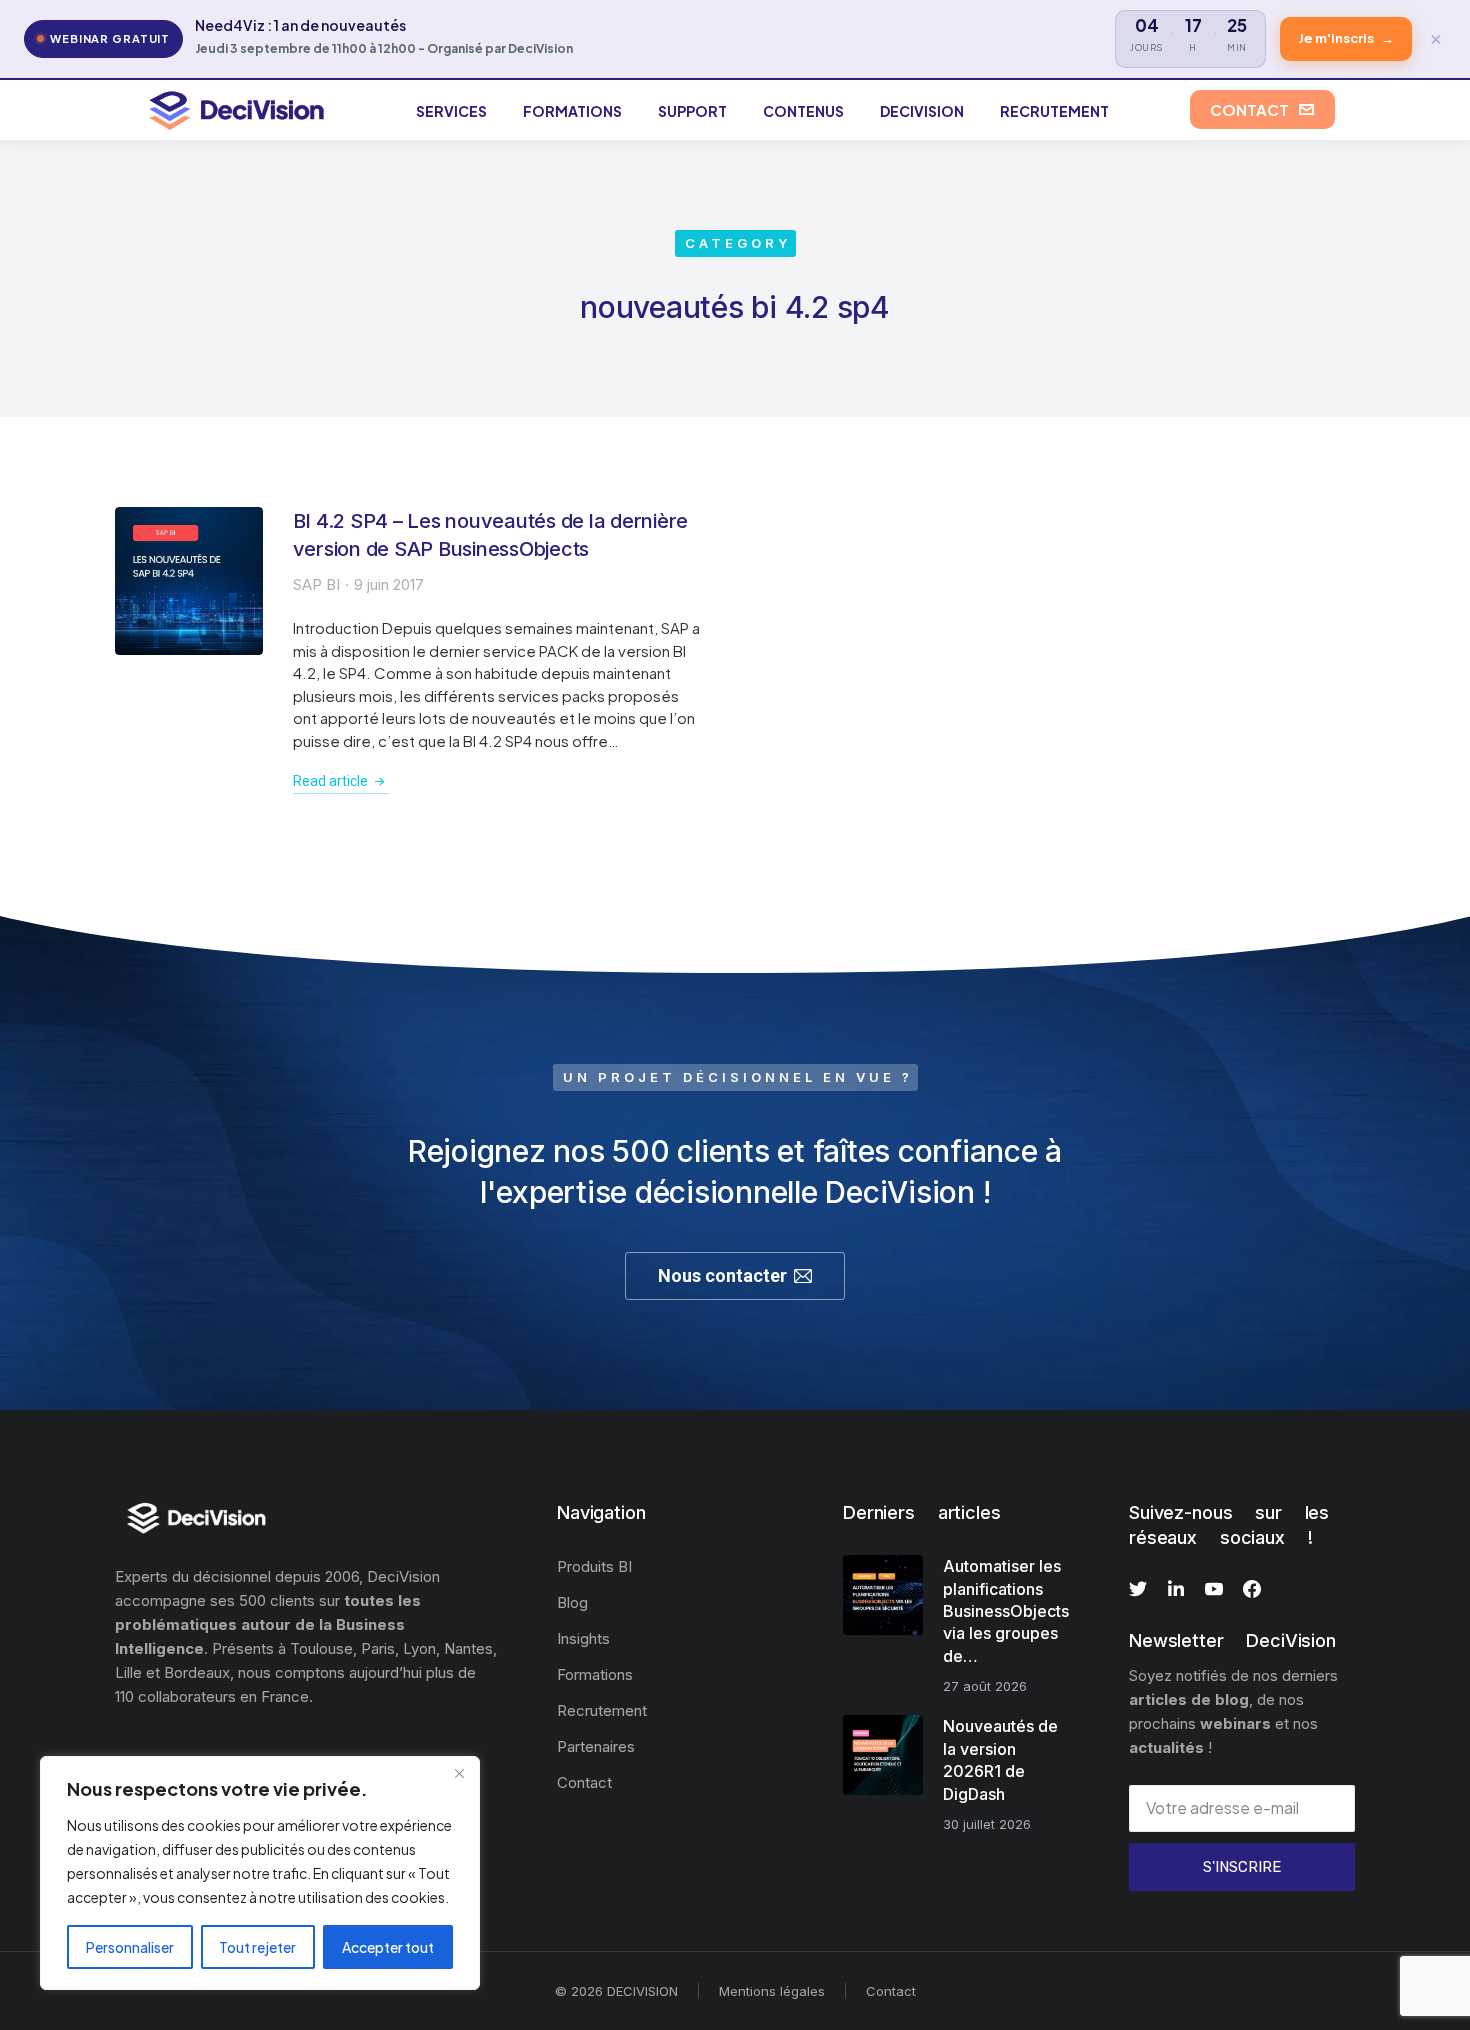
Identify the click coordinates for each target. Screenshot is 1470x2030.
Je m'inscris (1346, 38)
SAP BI (316, 584)
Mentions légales (772, 1991)
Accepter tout (388, 1947)
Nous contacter (722, 1275)
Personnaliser (130, 1947)
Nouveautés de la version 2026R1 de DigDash (1000, 1759)
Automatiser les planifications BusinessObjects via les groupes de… (1006, 1611)
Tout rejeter (257, 1947)
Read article (330, 781)
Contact (891, 1991)
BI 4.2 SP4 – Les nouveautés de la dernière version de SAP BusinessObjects (491, 535)
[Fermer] (459, 1773)
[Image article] (189, 581)
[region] (260, 1873)
